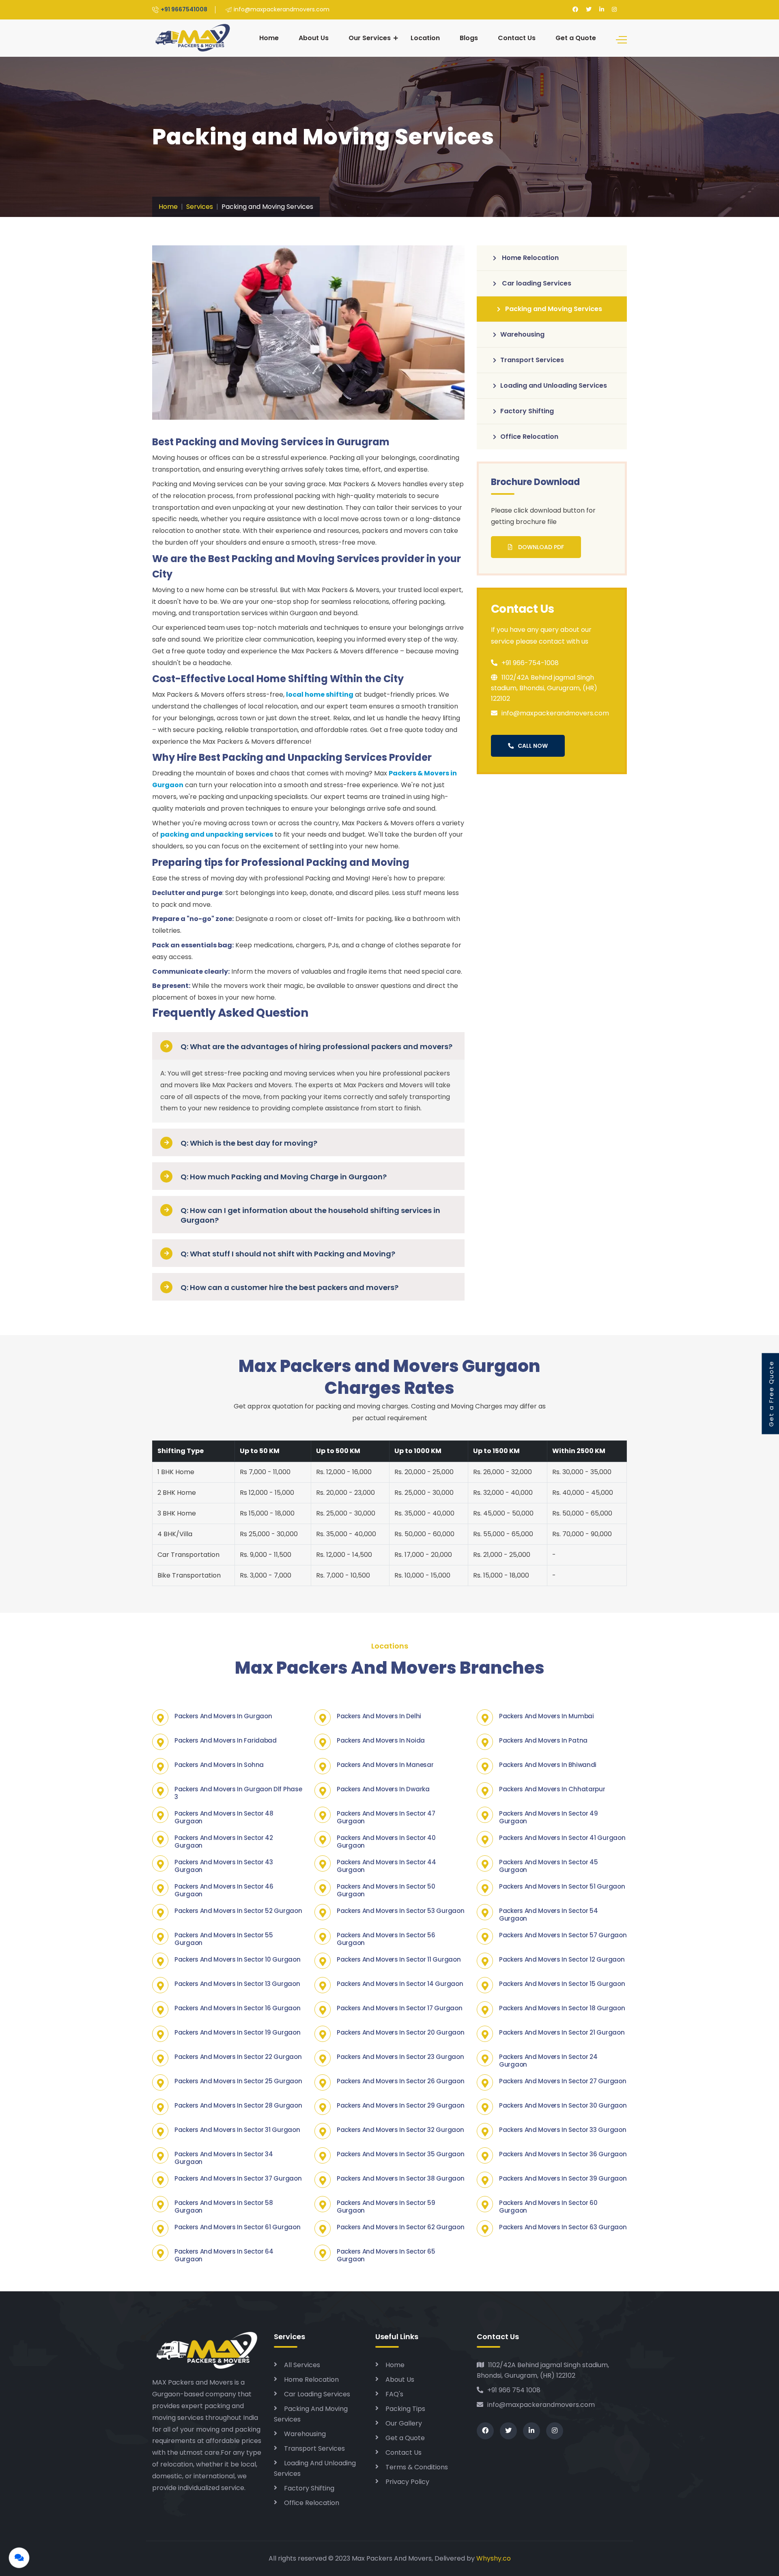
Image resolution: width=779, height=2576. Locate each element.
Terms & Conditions (417, 2467)
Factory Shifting (527, 411)
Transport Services (532, 360)
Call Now (533, 746)
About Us (314, 38)
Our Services (370, 38)
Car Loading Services (317, 2394)
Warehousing (522, 334)
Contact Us (517, 38)
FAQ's (394, 2394)
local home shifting (320, 694)
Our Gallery (404, 2423)
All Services (302, 2365)
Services (200, 207)
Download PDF (540, 547)
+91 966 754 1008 (514, 2390)
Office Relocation (529, 437)
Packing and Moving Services (554, 309)
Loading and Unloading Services (554, 385)
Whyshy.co (494, 2558)
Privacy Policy (407, 2482)
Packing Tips (405, 2409)
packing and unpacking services (217, 834)
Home (269, 38)
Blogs (469, 38)
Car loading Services (536, 283)
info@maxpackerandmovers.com (541, 2405)
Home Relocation (529, 258)
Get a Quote (576, 38)
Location (425, 38)
